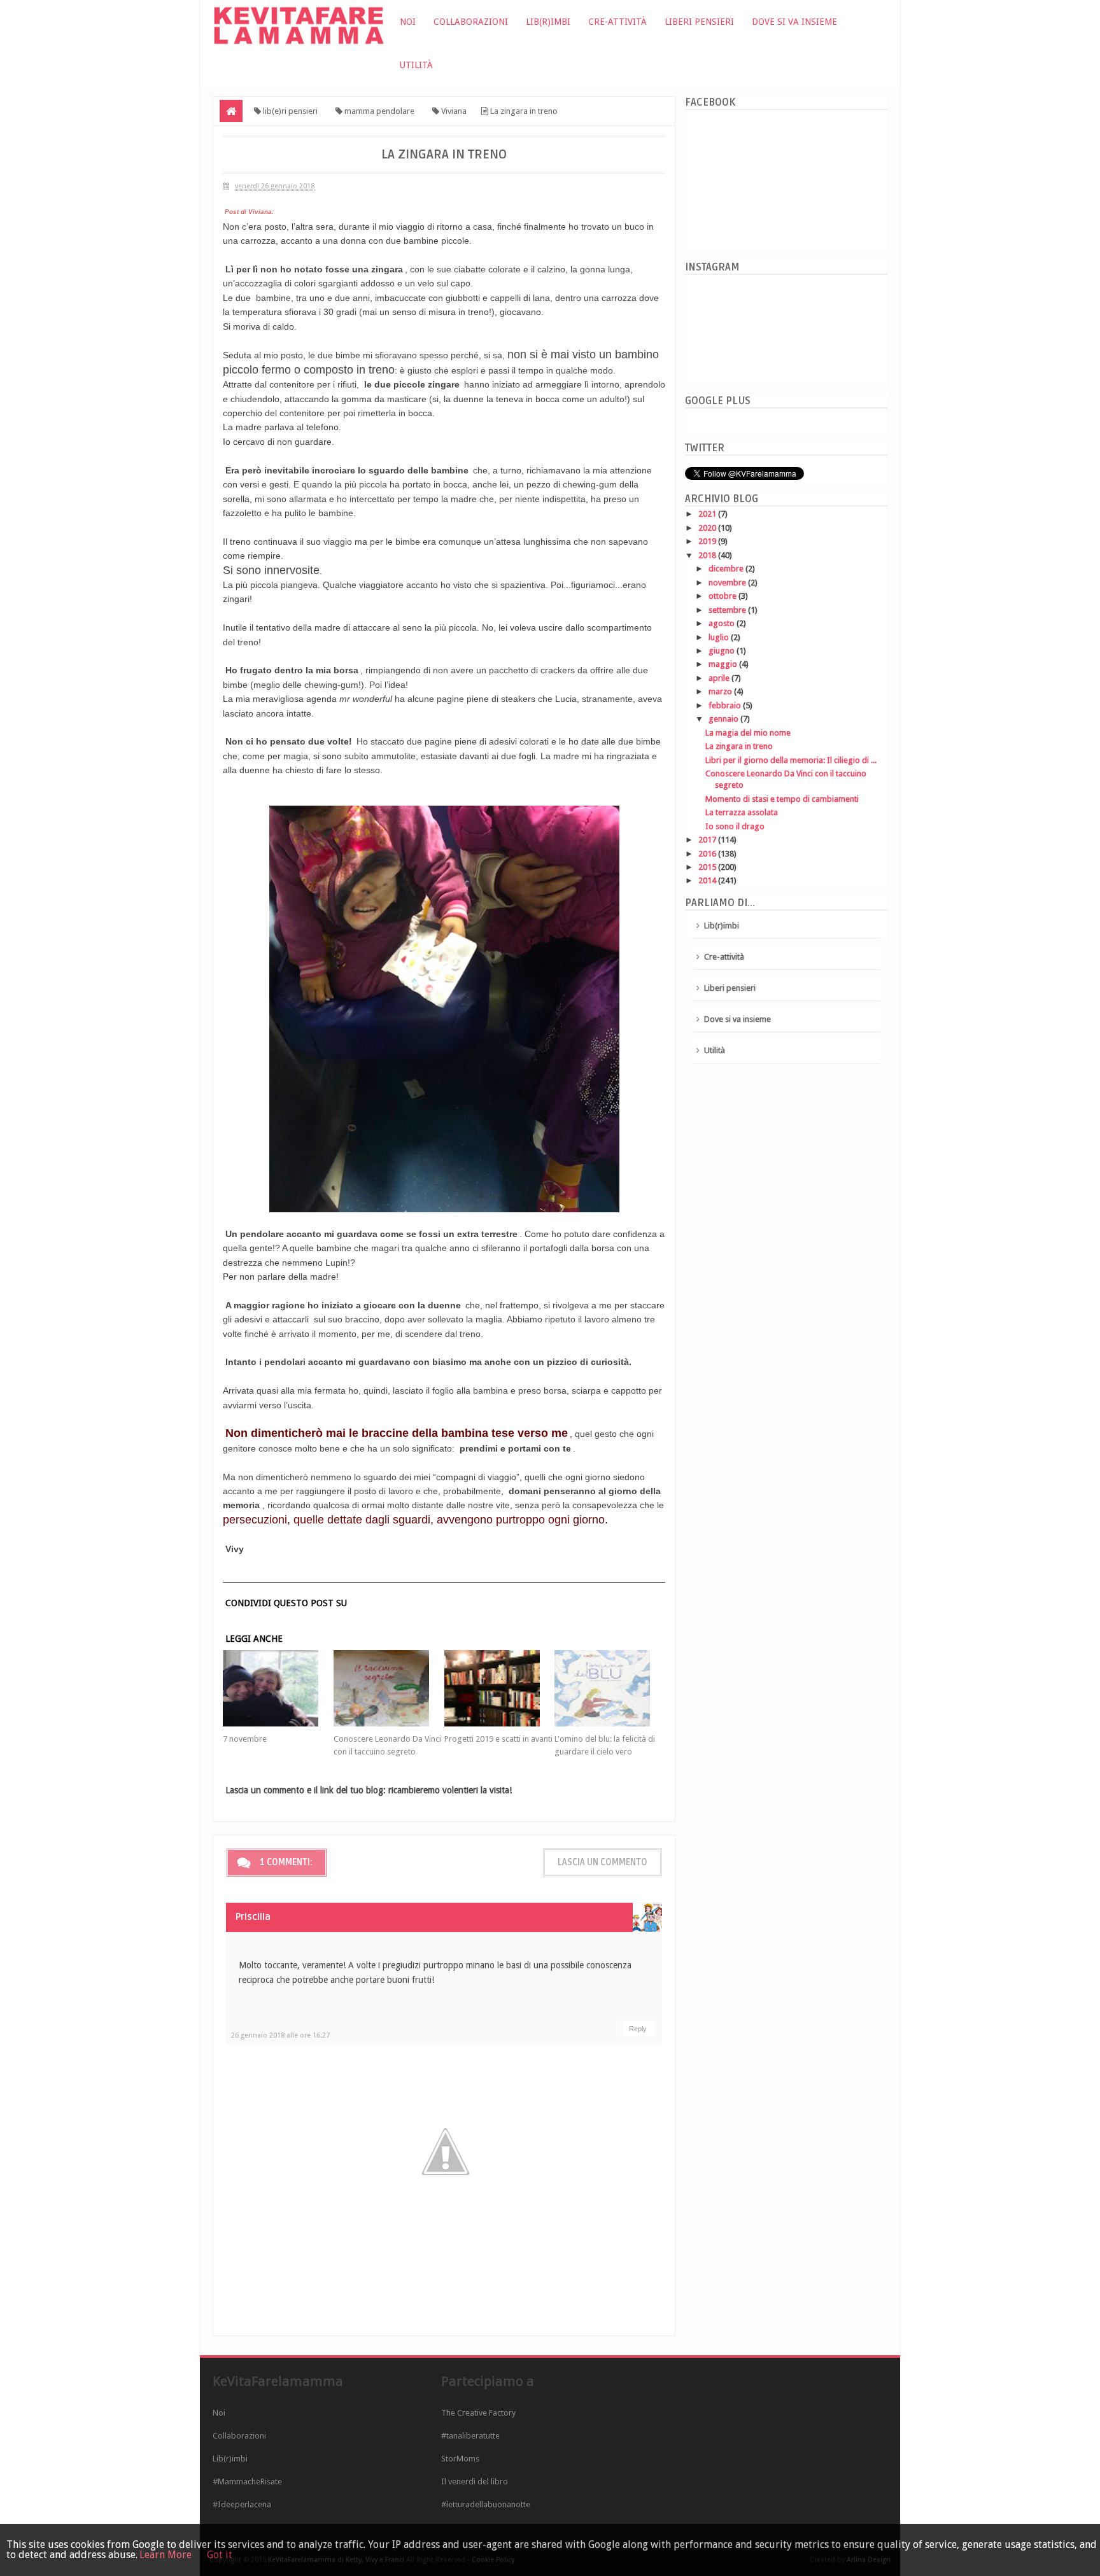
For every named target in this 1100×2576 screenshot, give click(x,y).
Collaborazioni (471, 22)
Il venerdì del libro (475, 2481)
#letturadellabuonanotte (486, 2504)
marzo (721, 691)
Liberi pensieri (699, 22)
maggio (724, 664)
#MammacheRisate (247, 2481)
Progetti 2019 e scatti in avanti (498, 1739)
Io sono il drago (735, 826)
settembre (728, 610)
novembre (728, 583)
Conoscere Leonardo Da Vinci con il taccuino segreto (387, 1745)
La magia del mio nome (748, 733)
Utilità (416, 65)
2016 (708, 854)
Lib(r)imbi (548, 22)
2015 (708, 867)
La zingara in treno (739, 746)
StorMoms (460, 2459)
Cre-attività (617, 22)
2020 (708, 528)
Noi (408, 22)
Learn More (166, 2555)
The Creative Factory (478, 2413)
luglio (720, 637)
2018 (708, 555)
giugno (723, 651)
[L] (610, 1688)
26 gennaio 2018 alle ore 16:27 (280, 2035)
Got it (220, 2555)
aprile (720, 678)
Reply (638, 2029)
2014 (708, 880)
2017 (708, 840)
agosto (723, 623)
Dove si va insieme (794, 22)
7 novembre (245, 1739)
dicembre (727, 569)
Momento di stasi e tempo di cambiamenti (782, 799)
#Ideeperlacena (242, 2504)
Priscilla (253, 1917)
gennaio (724, 719)
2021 (708, 514)
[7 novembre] (278, 1688)
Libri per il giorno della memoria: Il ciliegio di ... (791, 760)
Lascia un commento (603, 1862)
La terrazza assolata (742, 812)
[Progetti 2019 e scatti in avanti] (500, 1688)
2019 (708, 541)
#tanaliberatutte (470, 2436)
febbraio (726, 705)
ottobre (723, 596)
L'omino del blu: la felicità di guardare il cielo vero (605, 1745)
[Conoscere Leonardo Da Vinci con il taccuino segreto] (389, 1688)
